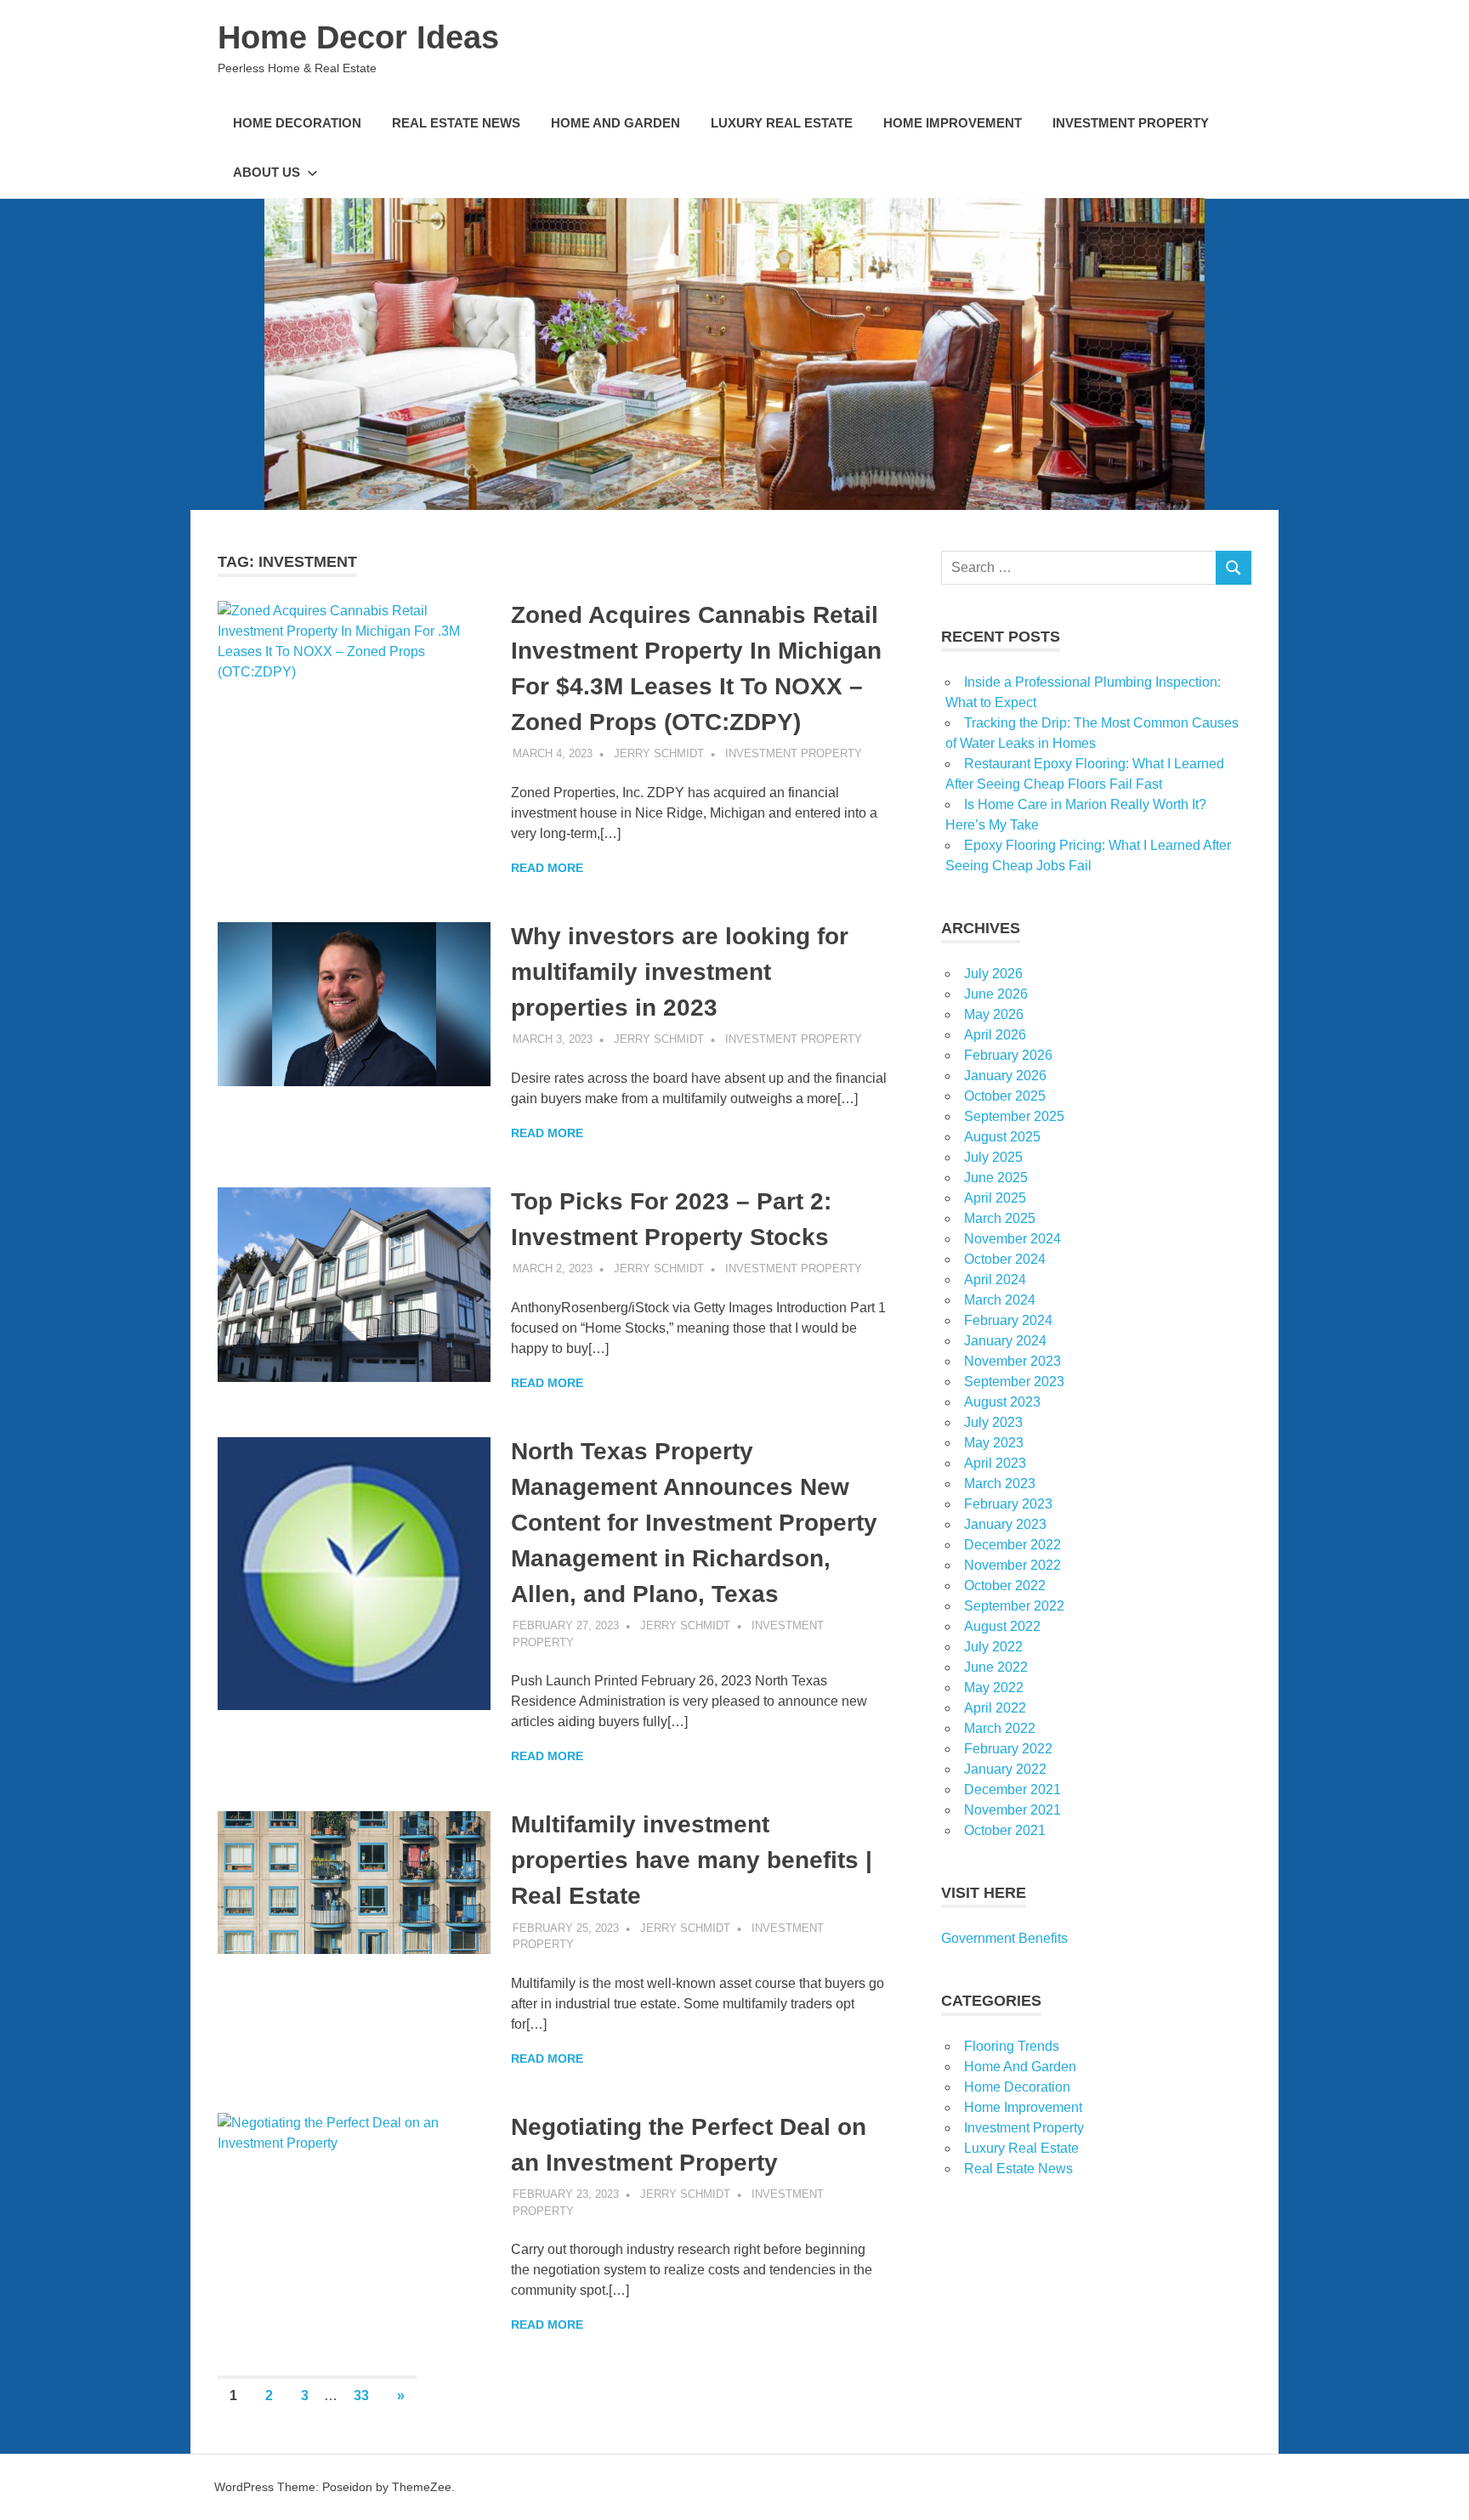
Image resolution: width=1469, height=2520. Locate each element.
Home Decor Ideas (358, 37)
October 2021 (1005, 1830)
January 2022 (1005, 1769)
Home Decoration (297, 123)
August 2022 (1002, 1626)
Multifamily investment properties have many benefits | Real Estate (692, 1860)
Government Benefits (1004, 1938)
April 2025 (995, 1198)
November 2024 (1012, 1239)
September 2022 (1014, 1606)
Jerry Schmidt (659, 753)
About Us (267, 172)
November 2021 (1012, 1810)
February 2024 (1008, 1320)
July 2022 (993, 1647)
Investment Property (1131, 123)
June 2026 (996, 994)
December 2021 (1012, 1789)
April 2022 (995, 1708)
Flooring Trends (1012, 2046)
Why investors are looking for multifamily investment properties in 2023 (680, 972)
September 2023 (1014, 1382)
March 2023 (1000, 1484)
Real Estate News (456, 123)
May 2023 (994, 1443)
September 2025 (1014, 1116)
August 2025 (1002, 1137)
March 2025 (1000, 1218)
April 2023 (995, 1463)
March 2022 (1000, 1728)
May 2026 (994, 1014)
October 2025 (1005, 1096)
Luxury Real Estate (782, 123)
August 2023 (1002, 1402)
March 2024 (1000, 1300)
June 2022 (996, 1667)
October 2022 (1005, 1586)
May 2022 (994, 1688)
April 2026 (995, 1035)
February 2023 (1008, 1504)
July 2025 (993, 1157)
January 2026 (1005, 1076)
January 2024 (1005, 1341)
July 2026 (993, 974)
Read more (547, 868)
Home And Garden (615, 123)
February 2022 (1008, 1749)
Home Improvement (953, 123)
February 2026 (1008, 1055)
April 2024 (995, 1280)
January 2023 (1005, 1524)
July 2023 (993, 1422)
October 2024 (1005, 1259)
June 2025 (996, 1178)
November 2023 (1012, 1361)
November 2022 (1012, 1565)
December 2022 (1012, 1545)
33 (361, 2395)
